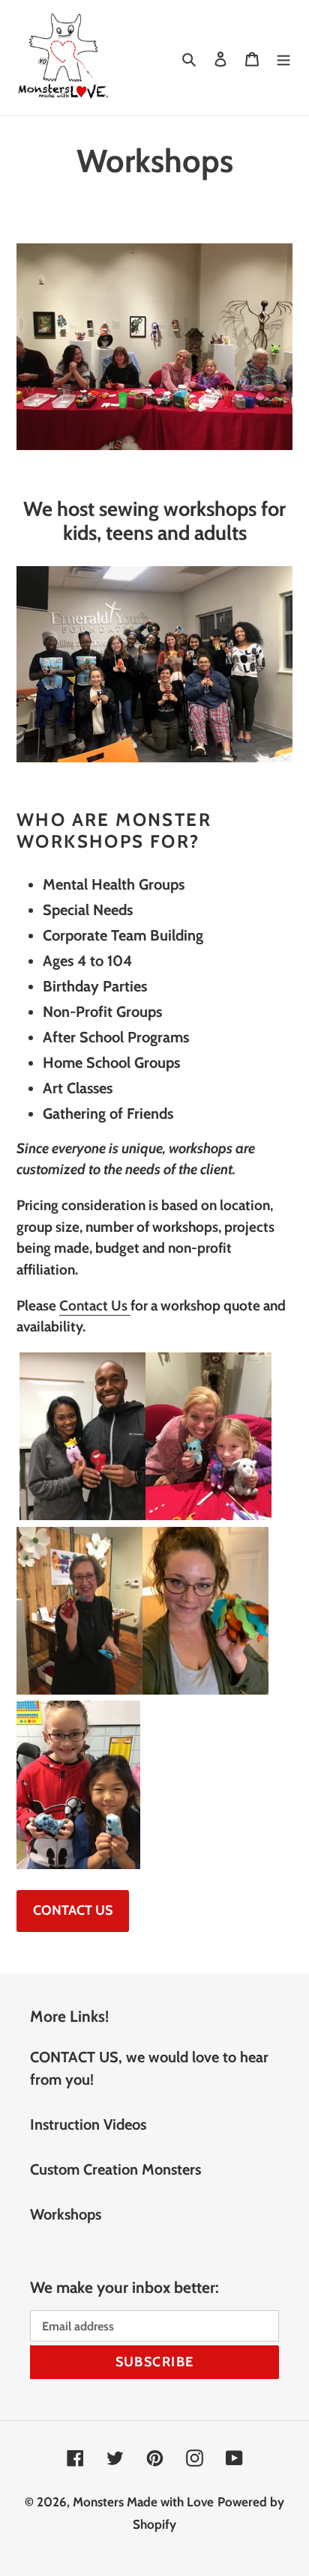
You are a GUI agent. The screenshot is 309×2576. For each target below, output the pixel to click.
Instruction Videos (88, 2124)
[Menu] (283, 58)
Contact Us (95, 1306)
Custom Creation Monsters (115, 2169)
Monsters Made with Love (143, 2502)
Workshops (66, 2214)
